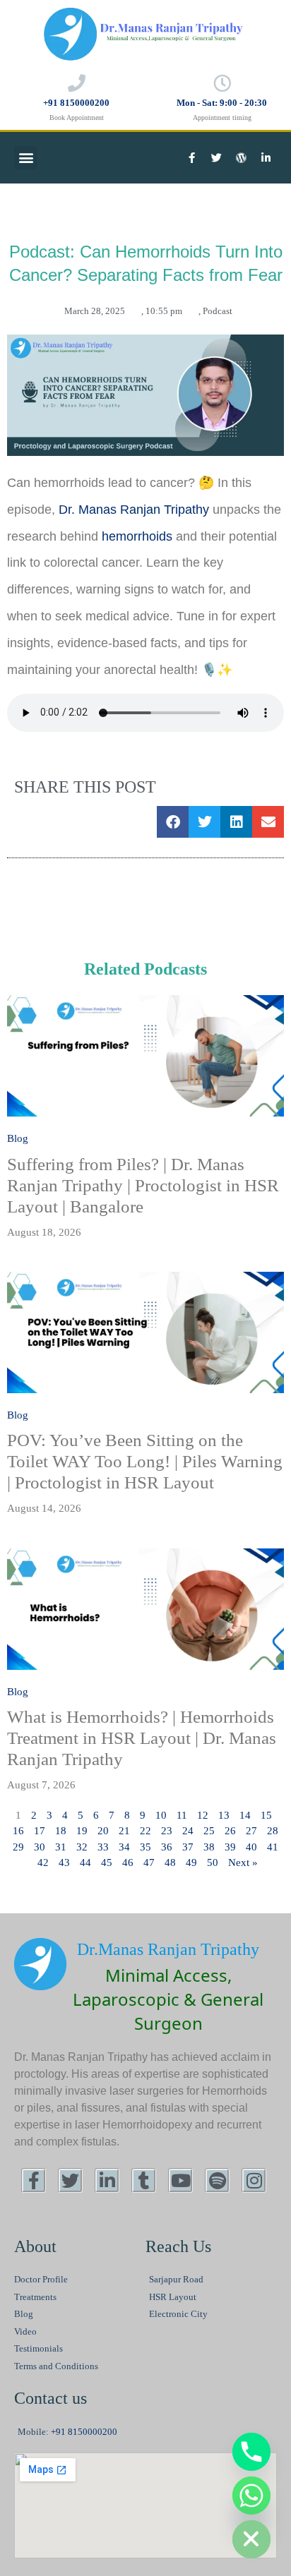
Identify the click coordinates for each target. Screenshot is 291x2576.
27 (251, 1831)
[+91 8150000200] (77, 83)
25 (209, 1831)
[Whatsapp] (251, 2496)
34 (124, 1847)
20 (103, 1831)
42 (43, 1862)
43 (64, 1862)
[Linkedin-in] (266, 157)
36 (167, 1847)
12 (203, 1815)
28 (273, 1831)
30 (40, 1847)
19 (82, 1831)
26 (230, 1831)
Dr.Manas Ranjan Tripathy (168, 1949)
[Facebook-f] (192, 157)
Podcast (218, 311)
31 (61, 1847)
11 (182, 1815)
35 (145, 1847)
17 (40, 1831)
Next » (243, 1862)
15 (266, 1815)
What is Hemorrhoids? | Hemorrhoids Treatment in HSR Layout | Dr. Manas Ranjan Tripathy (142, 1738)
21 (124, 1831)
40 (251, 1847)
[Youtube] (180, 2180)
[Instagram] (254, 2180)
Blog (18, 1138)
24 (188, 1831)
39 (230, 1847)
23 (167, 1831)
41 (273, 1847)
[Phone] (251, 2452)
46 (128, 1862)
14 (245, 1815)
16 (18, 1831)
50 (213, 1862)
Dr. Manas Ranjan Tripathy (136, 510)
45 (107, 1862)
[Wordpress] (242, 157)
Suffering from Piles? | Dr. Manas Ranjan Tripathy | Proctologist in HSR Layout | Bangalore (143, 1185)
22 (145, 1831)
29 (18, 1847)
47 (149, 1862)
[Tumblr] (144, 2180)
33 (103, 1847)
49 (191, 1862)
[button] (26, 158)
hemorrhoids (137, 536)
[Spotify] (217, 2180)
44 (85, 1862)
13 (224, 1815)
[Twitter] (217, 157)
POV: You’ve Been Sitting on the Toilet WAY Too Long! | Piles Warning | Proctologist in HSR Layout (145, 1461)
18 (61, 1831)
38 (209, 1847)
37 (188, 1847)
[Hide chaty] (251, 2539)
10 (161, 1815)
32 (82, 1847)
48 (170, 1862)
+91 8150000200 (76, 103)
